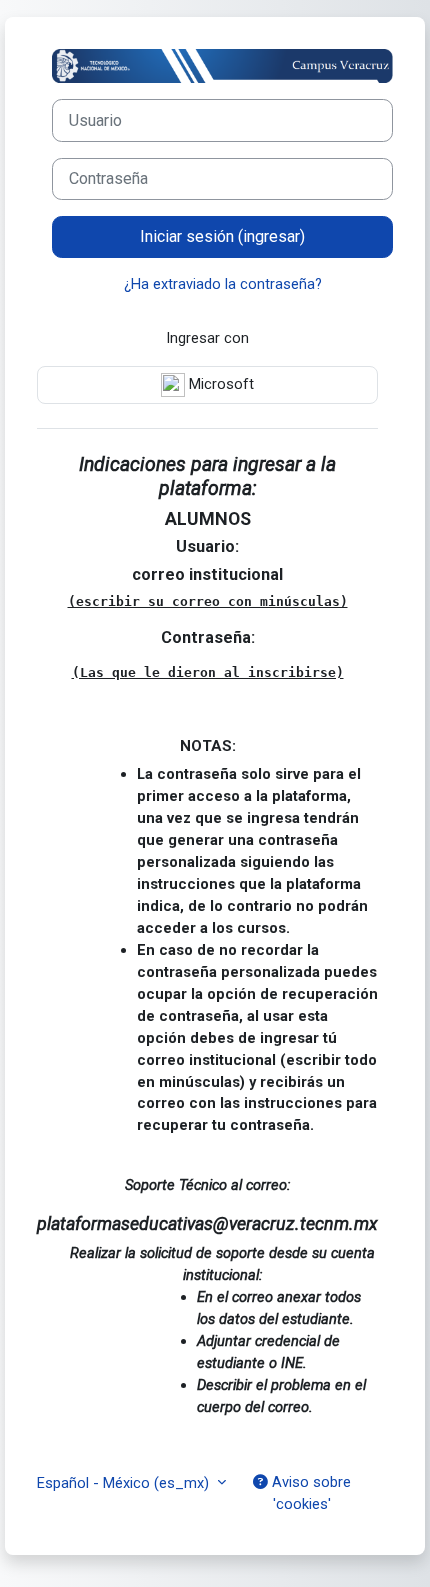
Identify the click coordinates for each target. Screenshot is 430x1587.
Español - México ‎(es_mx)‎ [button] (125, 1483)
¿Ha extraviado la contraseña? (223, 284)
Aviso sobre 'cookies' (309, 1493)
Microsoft (219, 384)
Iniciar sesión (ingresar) (222, 236)
